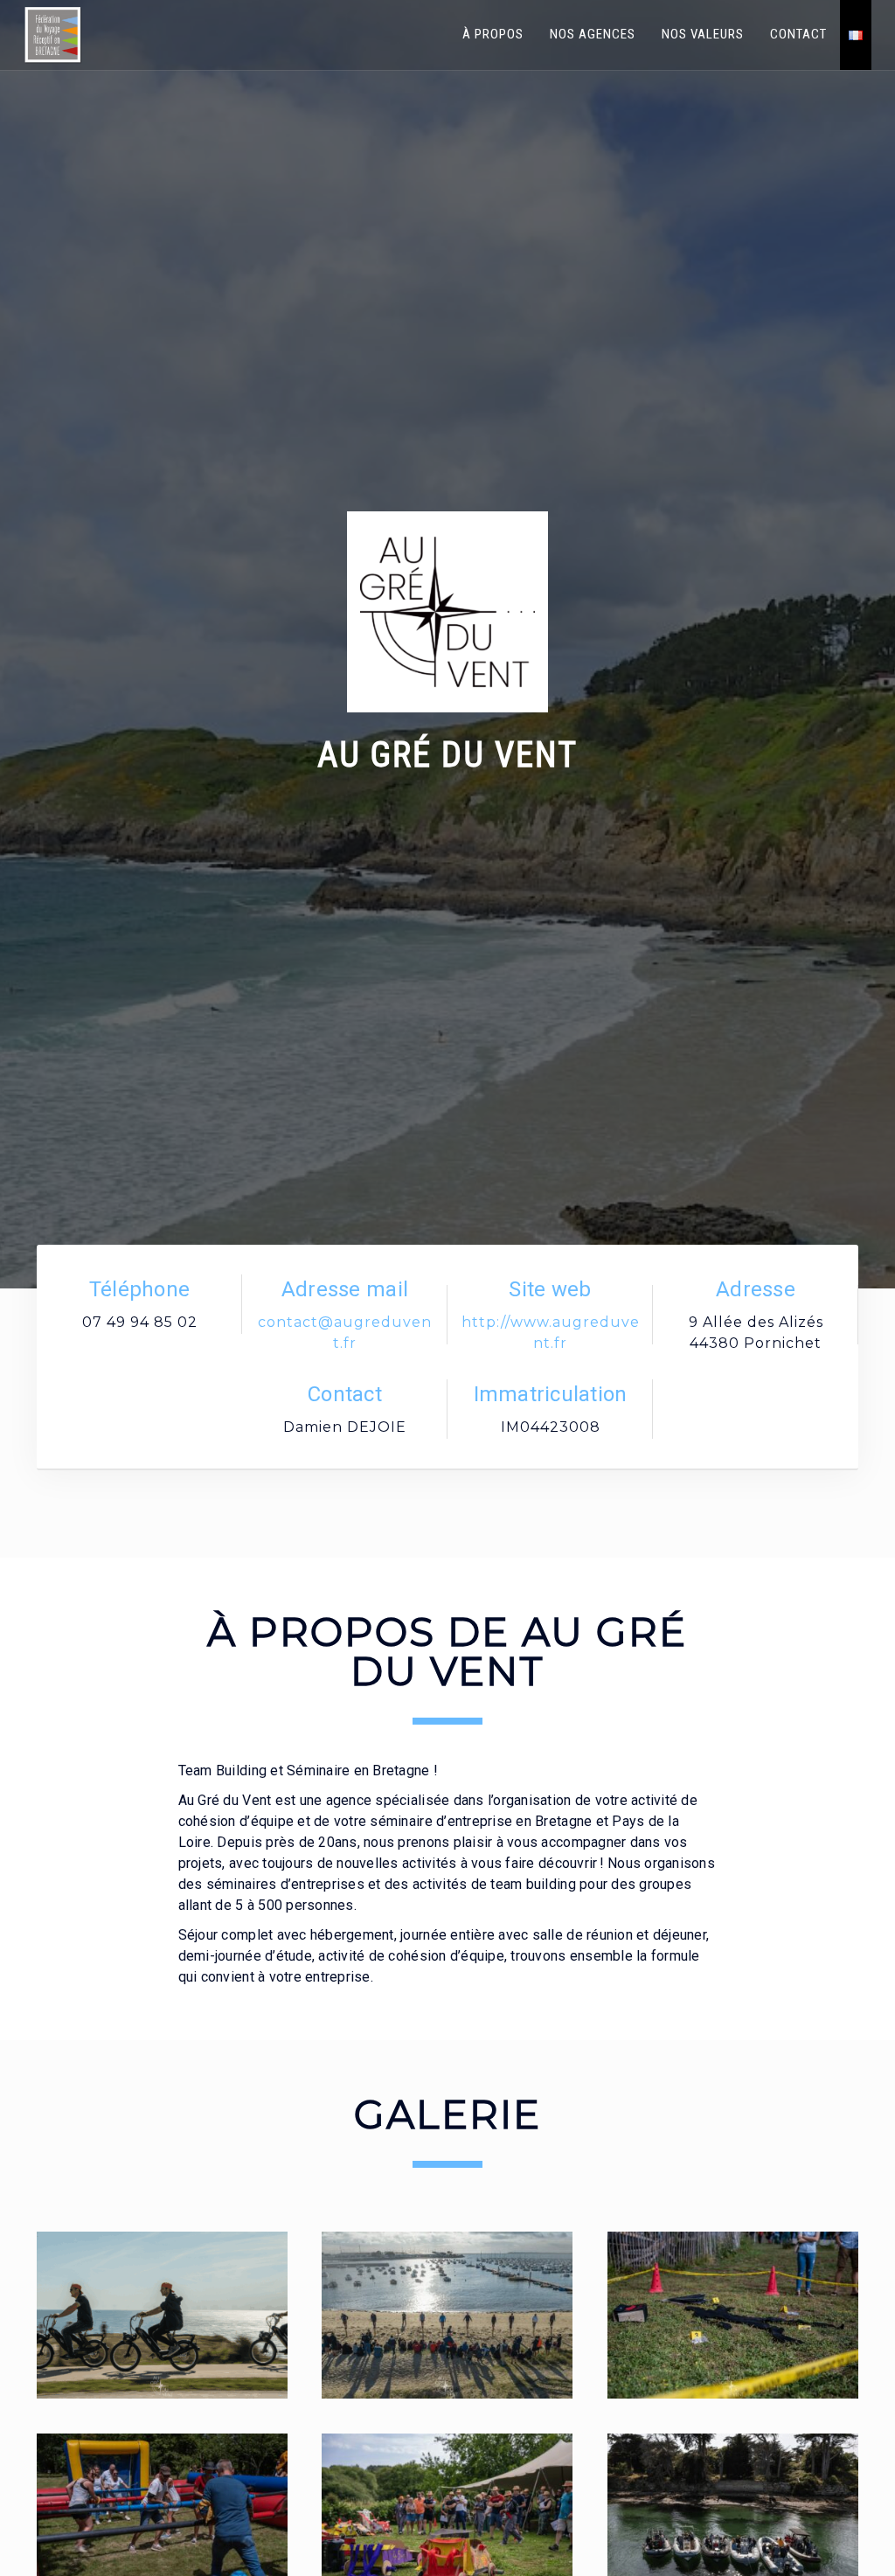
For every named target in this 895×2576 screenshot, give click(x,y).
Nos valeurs (703, 34)
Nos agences (593, 34)
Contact (798, 34)
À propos (493, 34)
